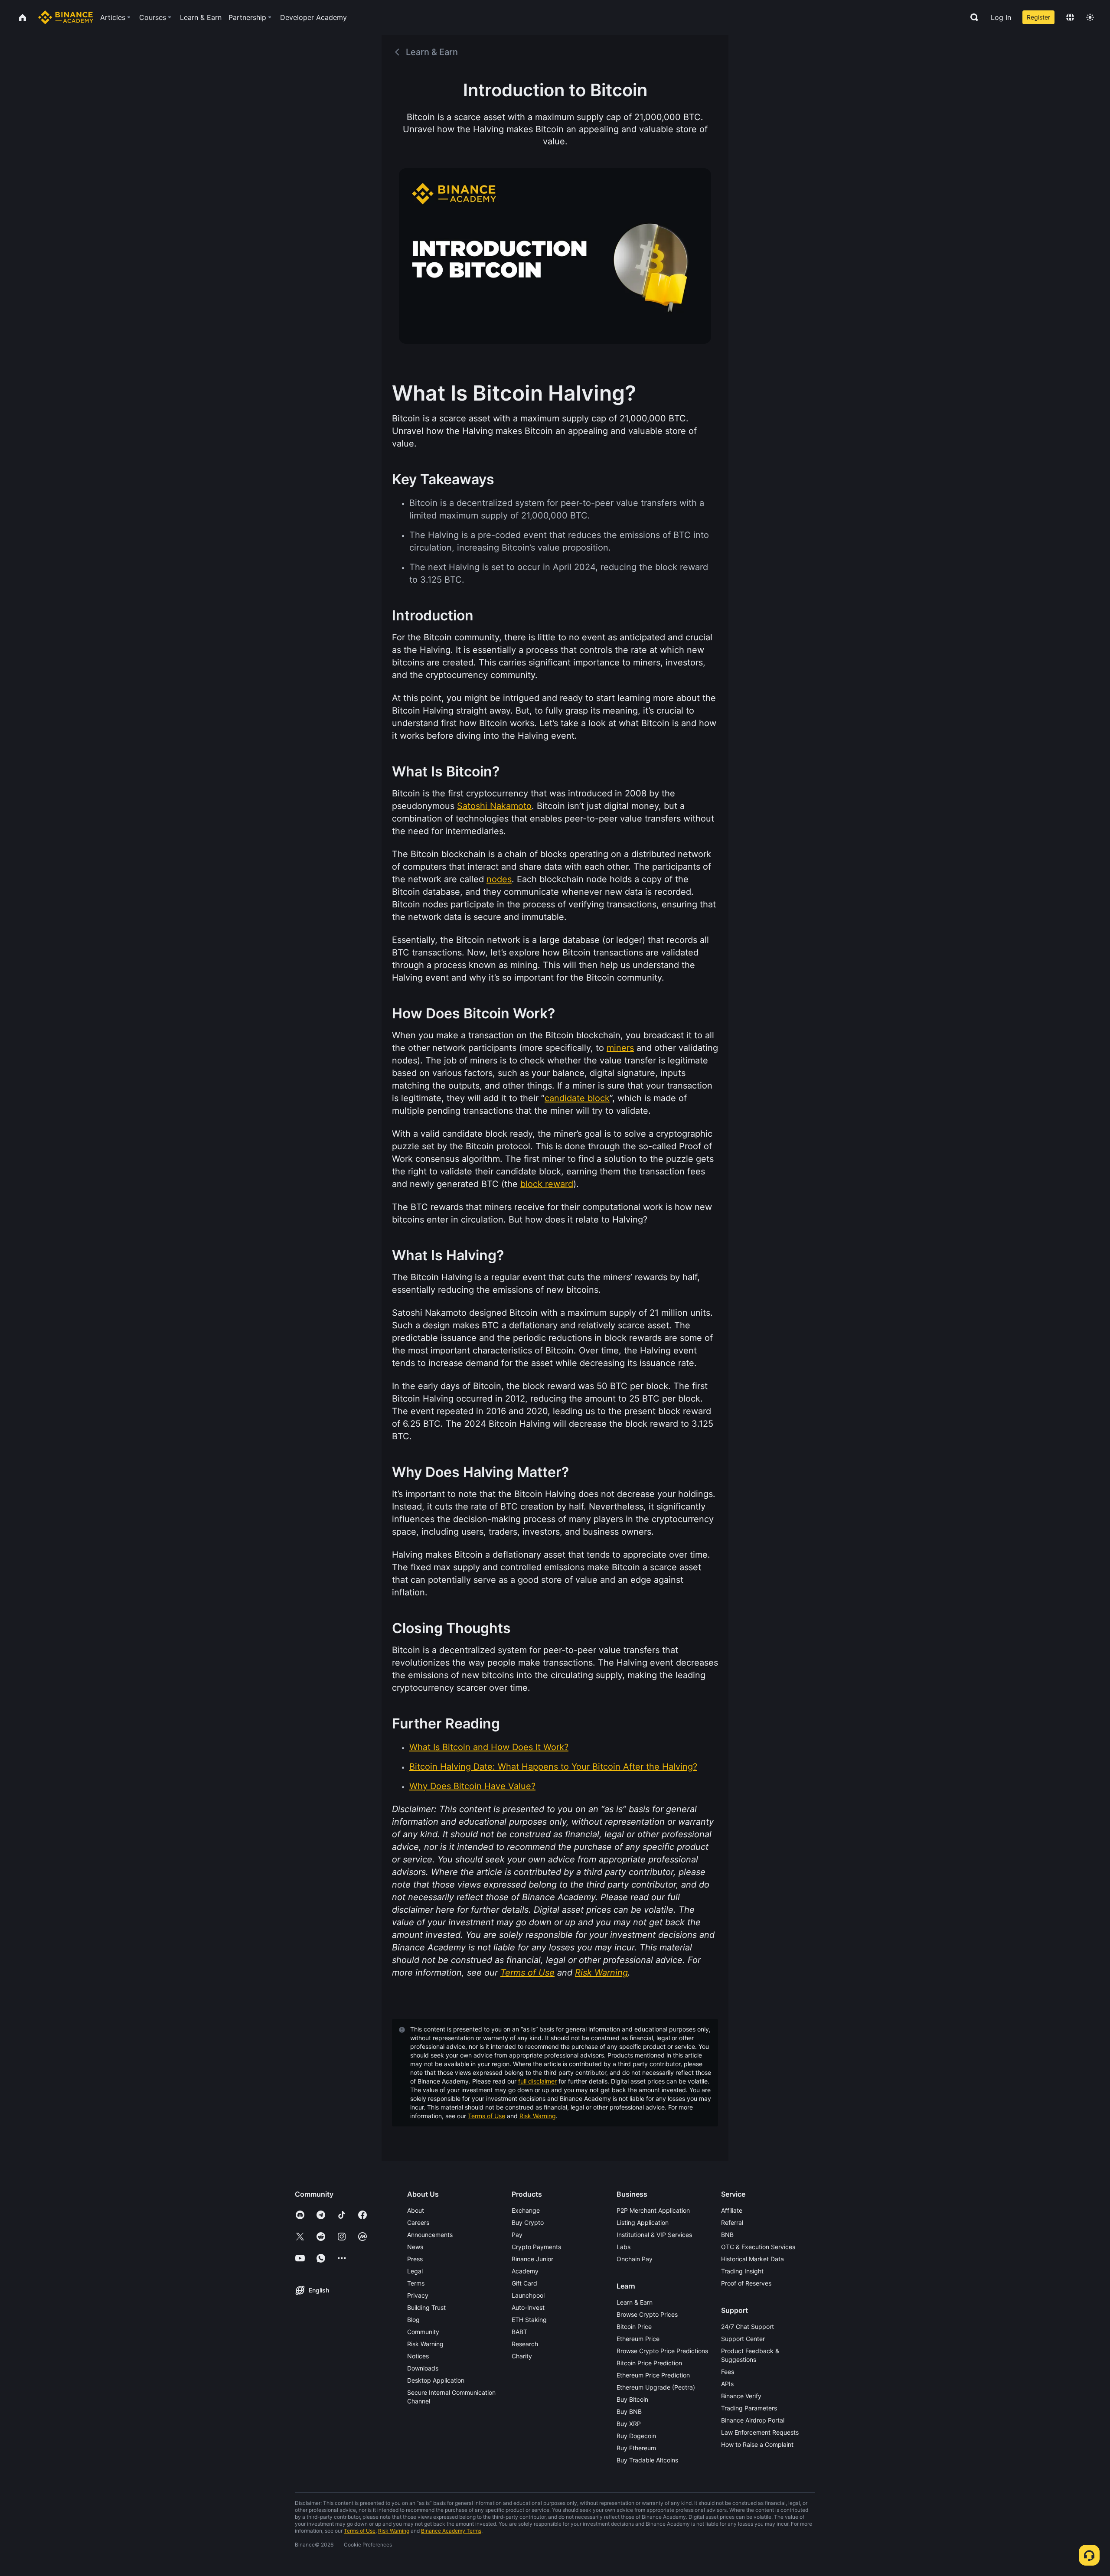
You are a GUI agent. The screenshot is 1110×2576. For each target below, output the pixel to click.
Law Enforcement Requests (760, 2432)
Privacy (418, 2295)
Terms (416, 2283)
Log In (1001, 17)
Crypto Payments (536, 2247)
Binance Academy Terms (451, 2531)
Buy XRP (629, 2424)
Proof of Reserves (746, 2283)
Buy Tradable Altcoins (647, 2460)
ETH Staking (529, 2320)
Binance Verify (741, 2396)
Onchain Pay (635, 2259)
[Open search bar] (972, 17)
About (416, 2210)
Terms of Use (486, 2116)
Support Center (743, 2339)
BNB (727, 2235)
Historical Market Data (753, 2259)
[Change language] (1070, 17)
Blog (413, 2320)
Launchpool (528, 2295)
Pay (517, 2235)
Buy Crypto (528, 2222)
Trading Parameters (749, 2408)
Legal (415, 2271)
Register (1038, 17)
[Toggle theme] (1090, 17)
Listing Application (643, 2222)
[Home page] (66, 17)
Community (423, 2332)
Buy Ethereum (636, 2448)
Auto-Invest (528, 2307)
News (415, 2247)
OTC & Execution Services (758, 2247)
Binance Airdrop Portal (753, 2420)
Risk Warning (538, 2116)
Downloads (423, 2368)
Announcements (430, 2235)
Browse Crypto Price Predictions (662, 2351)
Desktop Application (436, 2380)
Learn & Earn (635, 2302)
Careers (418, 2222)
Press (415, 2259)
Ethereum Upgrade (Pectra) (656, 2387)
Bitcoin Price (634, 2327)
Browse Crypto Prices (647, 2314)
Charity (522, 2356)
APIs (727, 2384)
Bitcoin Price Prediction (649, 2363)
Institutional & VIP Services (654, 2235)
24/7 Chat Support (748, 2327)
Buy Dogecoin (636, 2436)
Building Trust (426, 2307)
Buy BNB (629, 2411)
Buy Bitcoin (632, 2399)
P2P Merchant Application (653, 2210)
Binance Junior (532, 2259)
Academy (525, 2271)
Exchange (526, 2210)
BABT (519, 2332)
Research (525, 2344)
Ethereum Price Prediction (653, 2375)
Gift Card (524, 2283)
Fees (728, 2372)
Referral (732, 2222)
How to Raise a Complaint (757, 2444)
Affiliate (732, 2210)
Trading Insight (742, 2271)
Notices (418, 2356)
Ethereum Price (638, 2339)
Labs (624, 2247)
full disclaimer (537, 2081)
